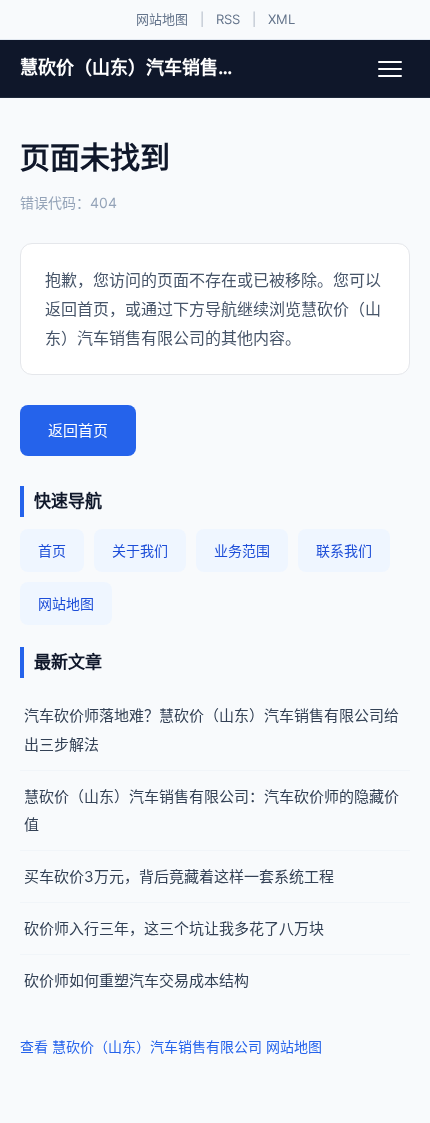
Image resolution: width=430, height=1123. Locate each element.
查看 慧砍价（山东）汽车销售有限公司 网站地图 (171, 1046)
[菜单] (390, 69)
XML (281, 19)
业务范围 (242, 550)
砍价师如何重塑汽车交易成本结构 (136, 980)
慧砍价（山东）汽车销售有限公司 (127, 67)
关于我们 (140, 550)
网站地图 (162, 19)
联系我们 (344, 550)
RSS (228, 19)
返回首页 (78, 430)
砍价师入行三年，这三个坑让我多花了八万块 (174, 928)
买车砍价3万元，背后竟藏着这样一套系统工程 (179, 876)
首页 (52, 550)
